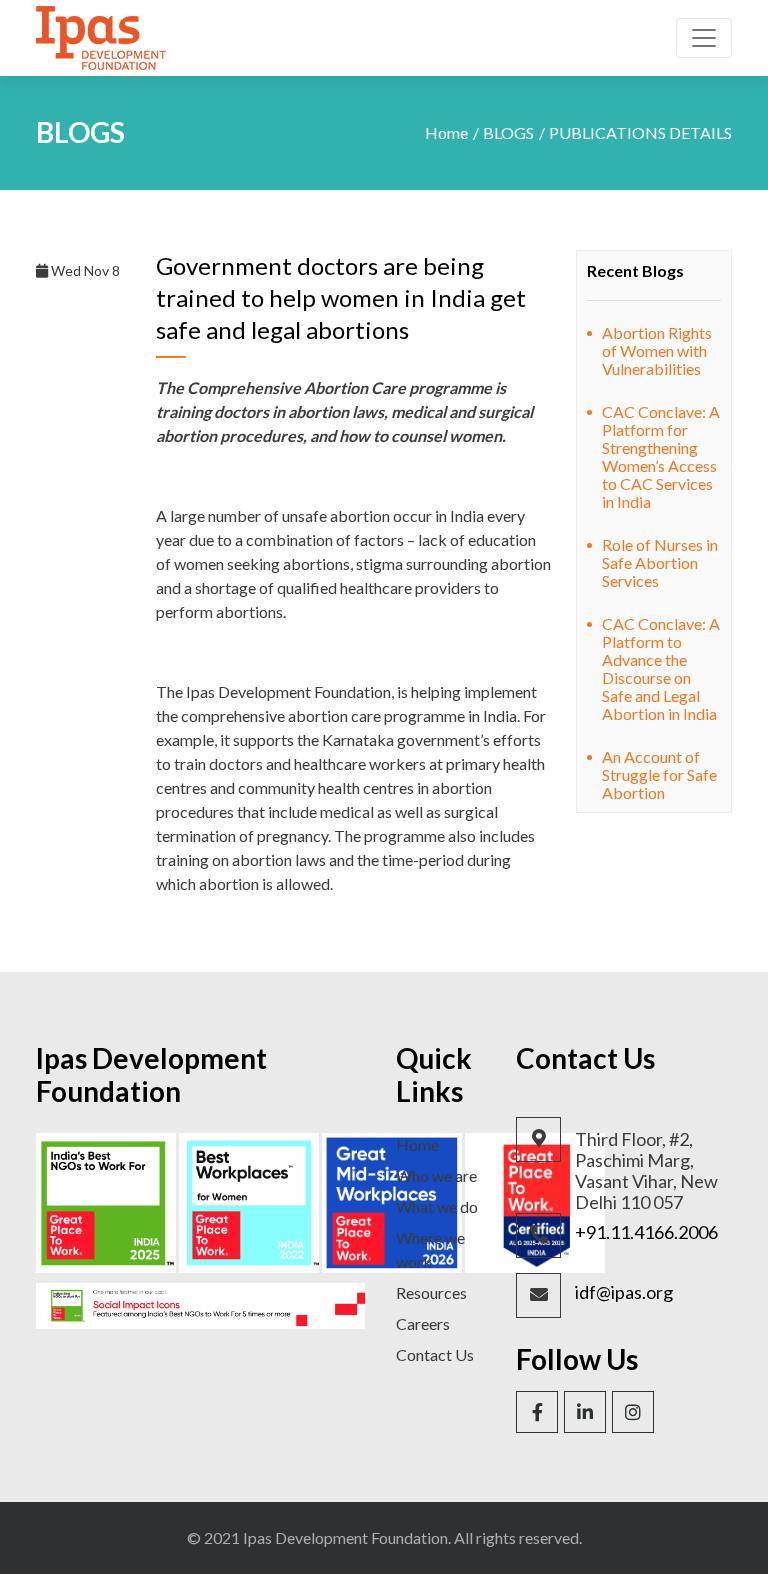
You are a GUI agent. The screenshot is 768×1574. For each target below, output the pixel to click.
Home (446, 132)
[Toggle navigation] (704, 38)
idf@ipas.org (624, 1292)
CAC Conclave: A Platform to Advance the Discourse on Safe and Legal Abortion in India (661, 668)
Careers (423, 1323)
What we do (437, 1206)
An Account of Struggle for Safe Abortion (659, 774)
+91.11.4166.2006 (646, 1232)
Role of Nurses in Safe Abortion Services (660, 562)
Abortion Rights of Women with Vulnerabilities (657, 350)
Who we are (436, 1175)
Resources (431, 1292)
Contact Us (435, 1354)
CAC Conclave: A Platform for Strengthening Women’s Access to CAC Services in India (661, 456)
